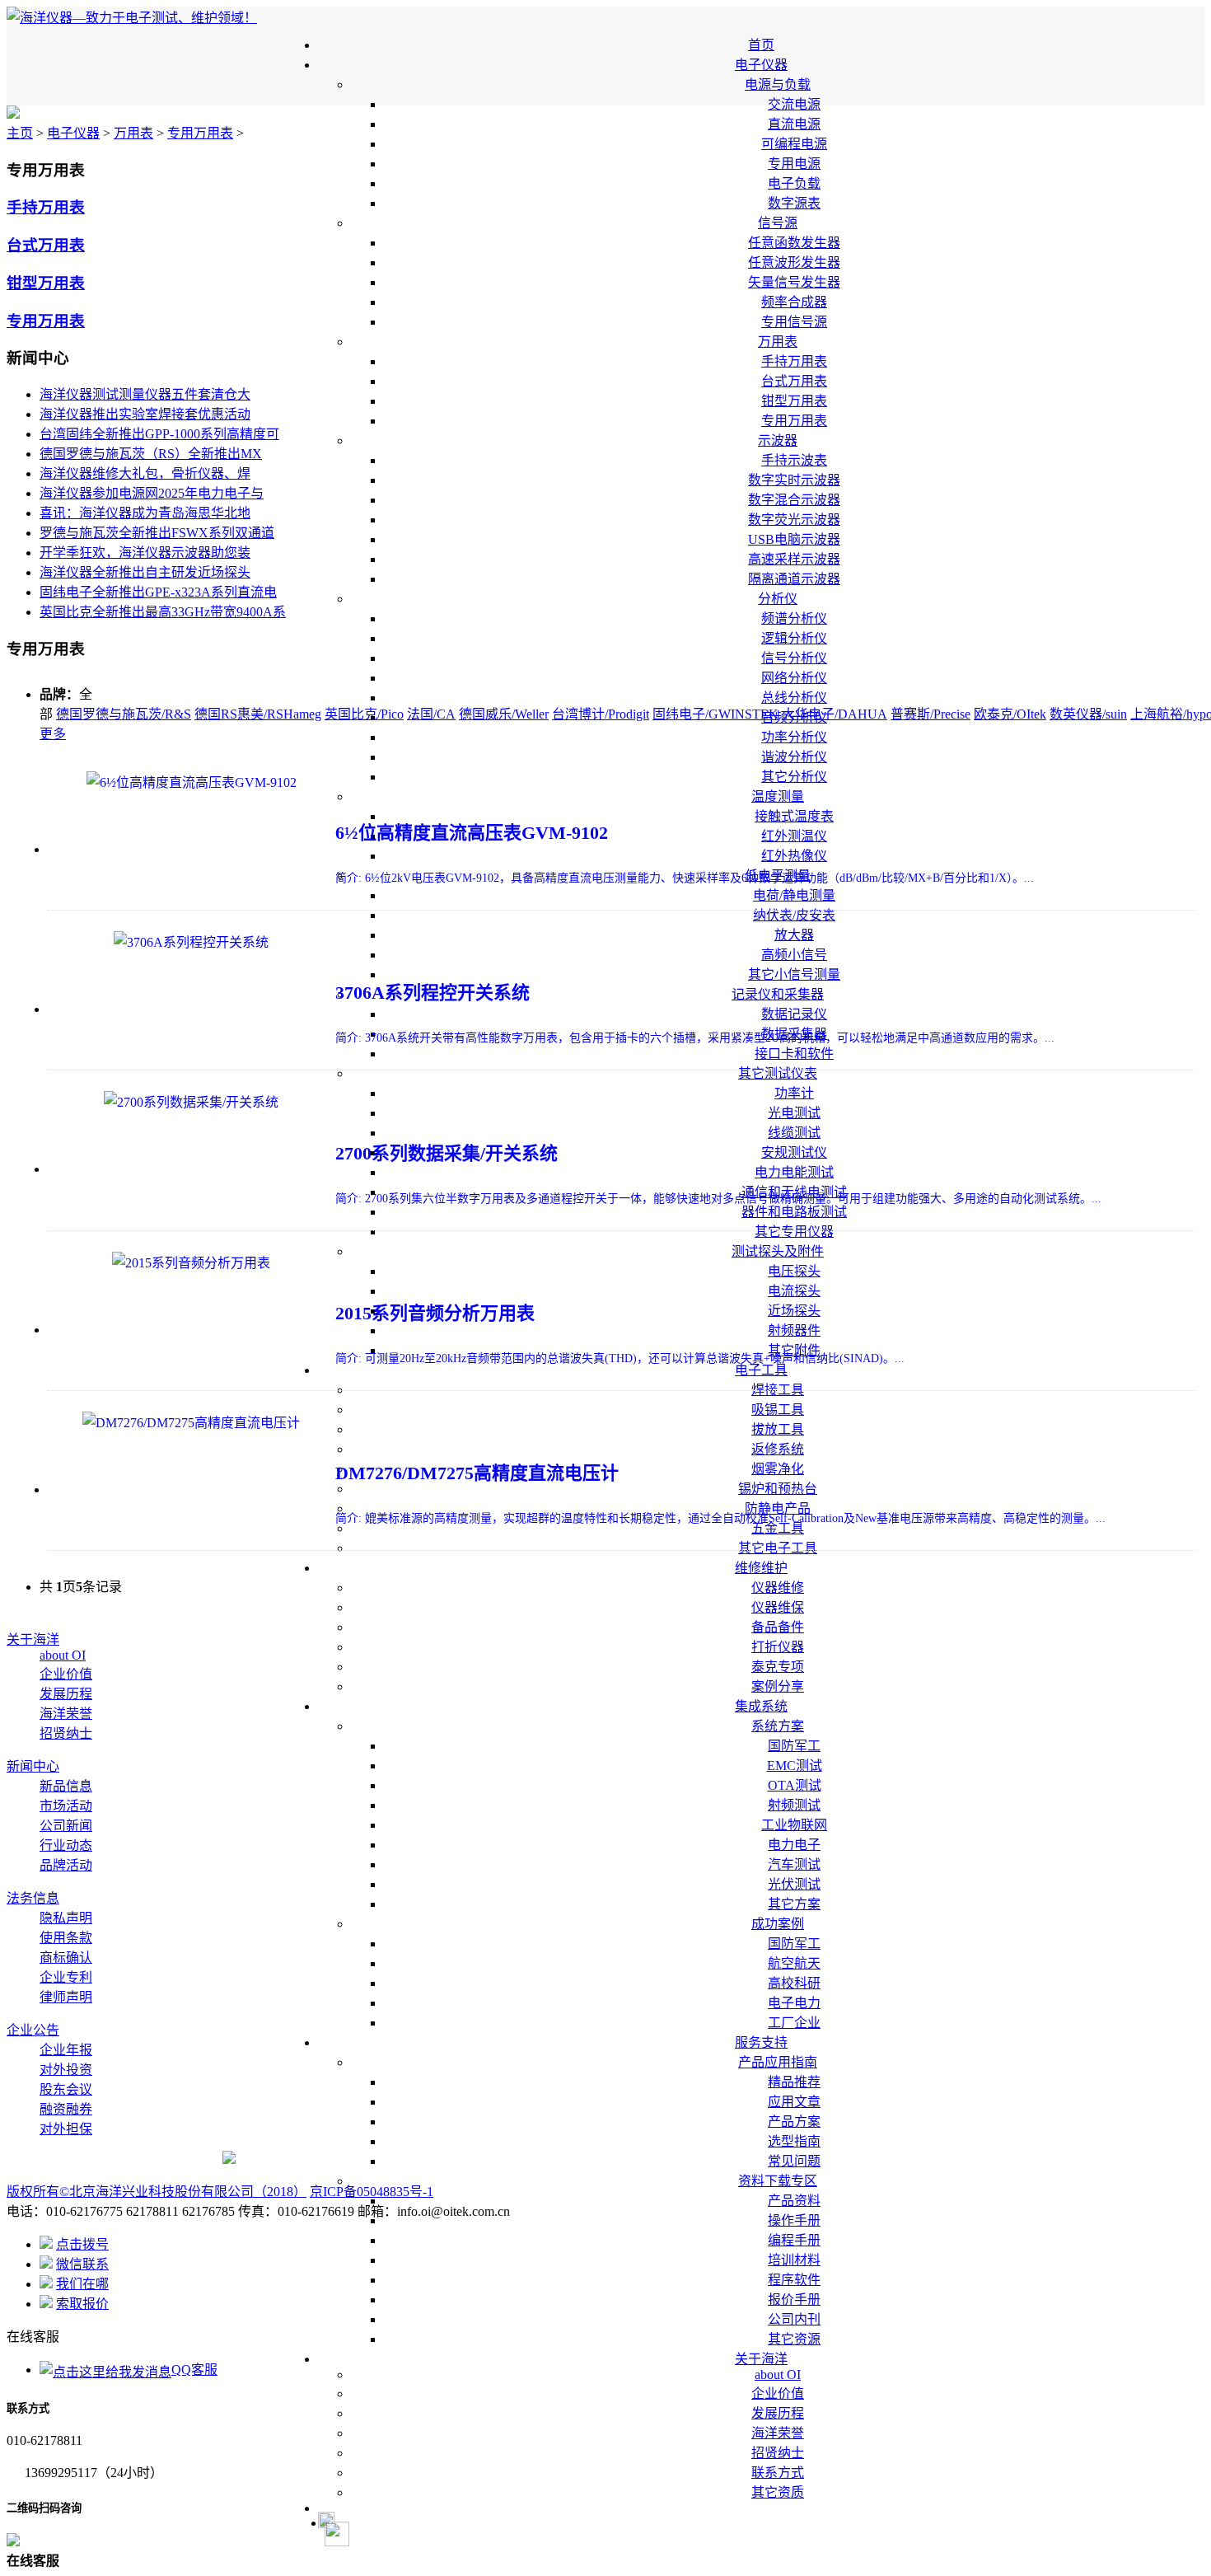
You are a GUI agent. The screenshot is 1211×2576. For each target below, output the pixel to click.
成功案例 (778, 1924)
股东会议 (66, 2089)
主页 (20, 133)
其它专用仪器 (794, 1232)
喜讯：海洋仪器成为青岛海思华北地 (145, 513)
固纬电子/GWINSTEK (715, 714)
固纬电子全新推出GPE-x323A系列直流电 (158, 592)
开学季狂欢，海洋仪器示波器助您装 (145, 553)
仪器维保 (778, 1607)
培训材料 (794, 2260)
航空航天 (794, 1963)
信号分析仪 (794, 658)
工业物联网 (794, 1825)
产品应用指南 (778, 2062)
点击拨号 (82, 2244)
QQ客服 (194, 2370)
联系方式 (778, 2473)
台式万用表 (794, 381)
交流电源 (794, 104)
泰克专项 (778, 1667)
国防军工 (794, 1746)
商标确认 (66, 1958)
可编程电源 (794, 144)
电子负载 (794, 183)
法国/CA (431, 714)
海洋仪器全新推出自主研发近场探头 (145, 572)
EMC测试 (795, 1766)
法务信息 (33, 1898)
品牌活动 (66, 1865)
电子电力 (794, 2003)
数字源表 (794, 203)
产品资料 (794, 2201)
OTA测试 (795, 1785)
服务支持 (761, 2042)
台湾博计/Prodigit (601, 714)
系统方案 (778, 1726)
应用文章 (794, 2102)
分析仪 (778, 599)
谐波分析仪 (794, 757)
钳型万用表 (794, 401)
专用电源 (794, 164)
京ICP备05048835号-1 (372, 2192)
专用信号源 (794, 322)
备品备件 (778, 1627)
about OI (778, 2375)
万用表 (778, 342)
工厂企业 (794, 2023)
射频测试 (794, 1805)
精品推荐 (794, 2082)
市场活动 (66, 1806)
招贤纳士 (778, 2453)
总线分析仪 (794, 698)
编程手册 (794, 2240)
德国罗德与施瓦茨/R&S (124, 714)
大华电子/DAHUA (835, 714)
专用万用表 (794, 421)
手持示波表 (794, 460)
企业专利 (66, 1977)
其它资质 (778, 2492)
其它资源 (794, 2339)
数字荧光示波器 (794, 520)
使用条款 (66, 1938)
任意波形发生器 (794, 262)
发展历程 (778, 2413)
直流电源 (794, 124)
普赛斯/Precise (930, 714)
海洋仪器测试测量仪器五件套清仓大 (145, 394)
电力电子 (794, 1845)
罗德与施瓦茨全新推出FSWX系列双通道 (157, 533)
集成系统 (761, 1706)
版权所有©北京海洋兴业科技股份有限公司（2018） (157, 2192)
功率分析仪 (794, 737)
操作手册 (794, 2220)
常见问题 (794, 2161)
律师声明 (66, 1997)
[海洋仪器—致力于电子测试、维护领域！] (132, 18)
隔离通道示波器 (794, 579)
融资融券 (66, 2109)
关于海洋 (761, 2359)
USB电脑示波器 (794, 539)
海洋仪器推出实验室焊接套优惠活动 (145, 414)
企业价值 (778, 2393)
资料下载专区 (778, 2181)
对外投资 (66, 2070)
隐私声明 (66, 1918)
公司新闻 (66, 1826)
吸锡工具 (778, 1410)
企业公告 (33, 2030)
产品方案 (794, 2122)
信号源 (778, 223)
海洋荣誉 (778, 2433)
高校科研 (794, 1983)
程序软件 (794, 2280)
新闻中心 (33, 1766)
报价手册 (794, 2300)
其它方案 (794, 1904)
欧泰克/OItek (1010, 714)
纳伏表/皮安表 (794, 915)
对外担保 (66, 2129)
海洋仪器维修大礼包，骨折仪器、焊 (145, 473)
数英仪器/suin (1088, 714)
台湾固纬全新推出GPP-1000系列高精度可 (159, 434)
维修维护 (761, 1568)
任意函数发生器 (794, 243)
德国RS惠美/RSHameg (258, 714)
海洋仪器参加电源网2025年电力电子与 (152, 493)
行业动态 (66, 1845)
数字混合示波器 (794, 500)
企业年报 (66, 2050)
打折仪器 (778, 1647)
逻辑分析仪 (794, 638)
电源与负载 (778, 84)
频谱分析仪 (794, 618)
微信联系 (82, 2264)
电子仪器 (761, 65)
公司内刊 (794, 2319)
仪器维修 (778, 1588)
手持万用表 (794, 361)
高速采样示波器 (794, 559)
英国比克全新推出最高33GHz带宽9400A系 (163, 612)
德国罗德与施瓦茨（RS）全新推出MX (151, 454)
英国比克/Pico (364, 714)
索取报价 (82, 2304)
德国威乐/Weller (504, 714)
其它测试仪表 (778, 1073)
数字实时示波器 (794, 480)
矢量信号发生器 (794, 282)
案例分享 (778, 1686)
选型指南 (794, 2141)
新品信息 (66, 1786)
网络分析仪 (794, 678)
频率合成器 (794, 302)
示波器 (778, 440)
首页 (761, 45)
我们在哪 (82, 2284)
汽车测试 (794, 1864)
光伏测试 (794, 1884)
